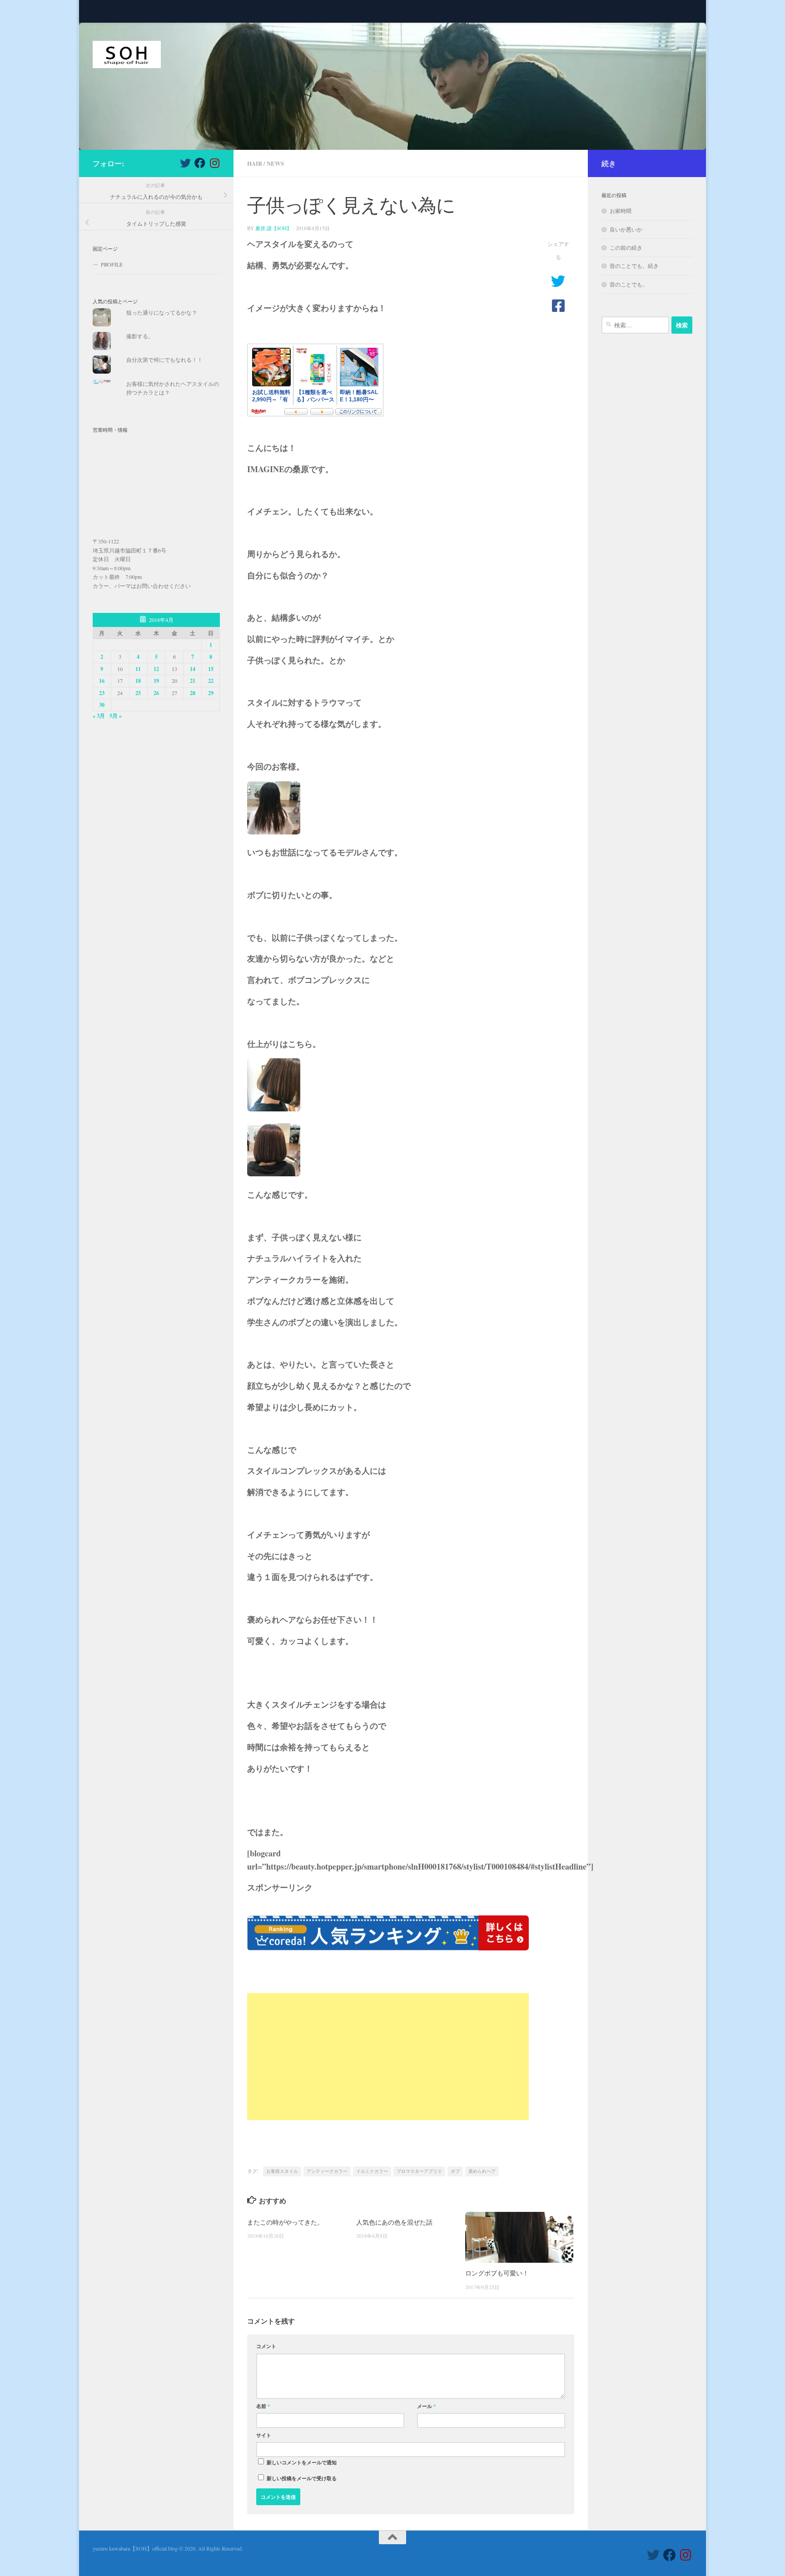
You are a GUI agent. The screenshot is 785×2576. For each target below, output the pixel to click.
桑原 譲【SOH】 (273, 228)
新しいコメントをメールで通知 (302, 2462)
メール (427, 2406)
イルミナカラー (372, 2171)
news (275, 163)
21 (193, 681)
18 (138, 681)
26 (156, 693)
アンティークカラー (327, 2171)
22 (211, 681)
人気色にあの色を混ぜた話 (394, 2222)
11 (138, 669)
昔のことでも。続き (634, 266)
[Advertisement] (388, 2057)
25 (138, 693)
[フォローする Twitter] (185, 163)
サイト (264, 2435)
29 (211, 693)
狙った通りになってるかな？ (162, 312)
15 (211, 669)
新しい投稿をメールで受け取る (302, 2478)
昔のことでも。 (629, 284)
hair (255, 163)
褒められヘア (482, 2171)
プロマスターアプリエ (419, 2171)
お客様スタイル (282, 2171)
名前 (263, 2406)
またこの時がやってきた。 (285, 2222)
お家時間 (621, 211)
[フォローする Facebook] (200, 163)
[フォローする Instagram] (214, 163)
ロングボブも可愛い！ (497, 2273)
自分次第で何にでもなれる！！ (164, 360)
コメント (266, 2346)
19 (156, 681)
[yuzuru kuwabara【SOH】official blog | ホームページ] (127, 54)
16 (102, 681)
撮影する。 (140, 336)
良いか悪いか (626, 229)
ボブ (455, 2171)
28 (193, 693)
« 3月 (99, 716)
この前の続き (626, 247)
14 (193, 669)
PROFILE (112, 264)
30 (102, 705)
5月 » (116, 716)
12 (156, 669)
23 (102, 693)
